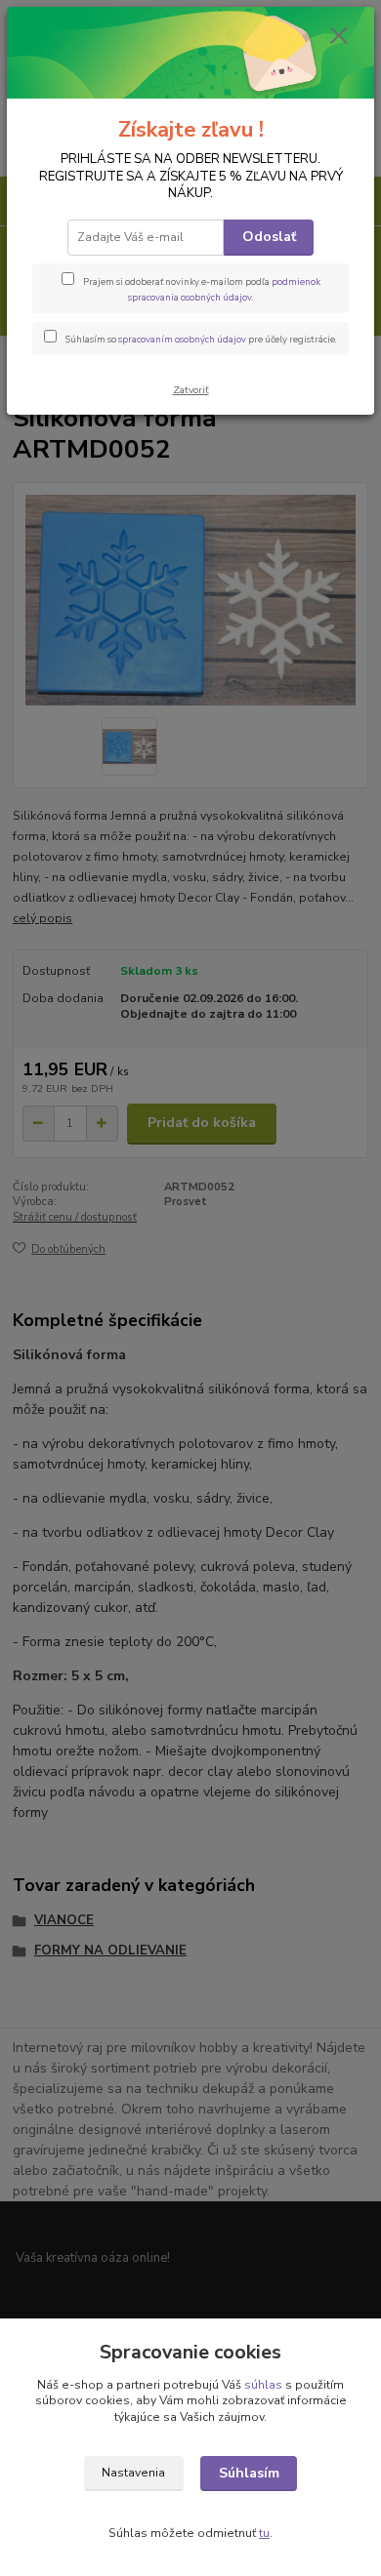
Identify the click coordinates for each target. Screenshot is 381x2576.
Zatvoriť (191, 390)
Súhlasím (249, 2473)
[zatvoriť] (339, 37)
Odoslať (269, 237)
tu (264, 2533)
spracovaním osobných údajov (182, 339)
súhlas (263, 2385)
